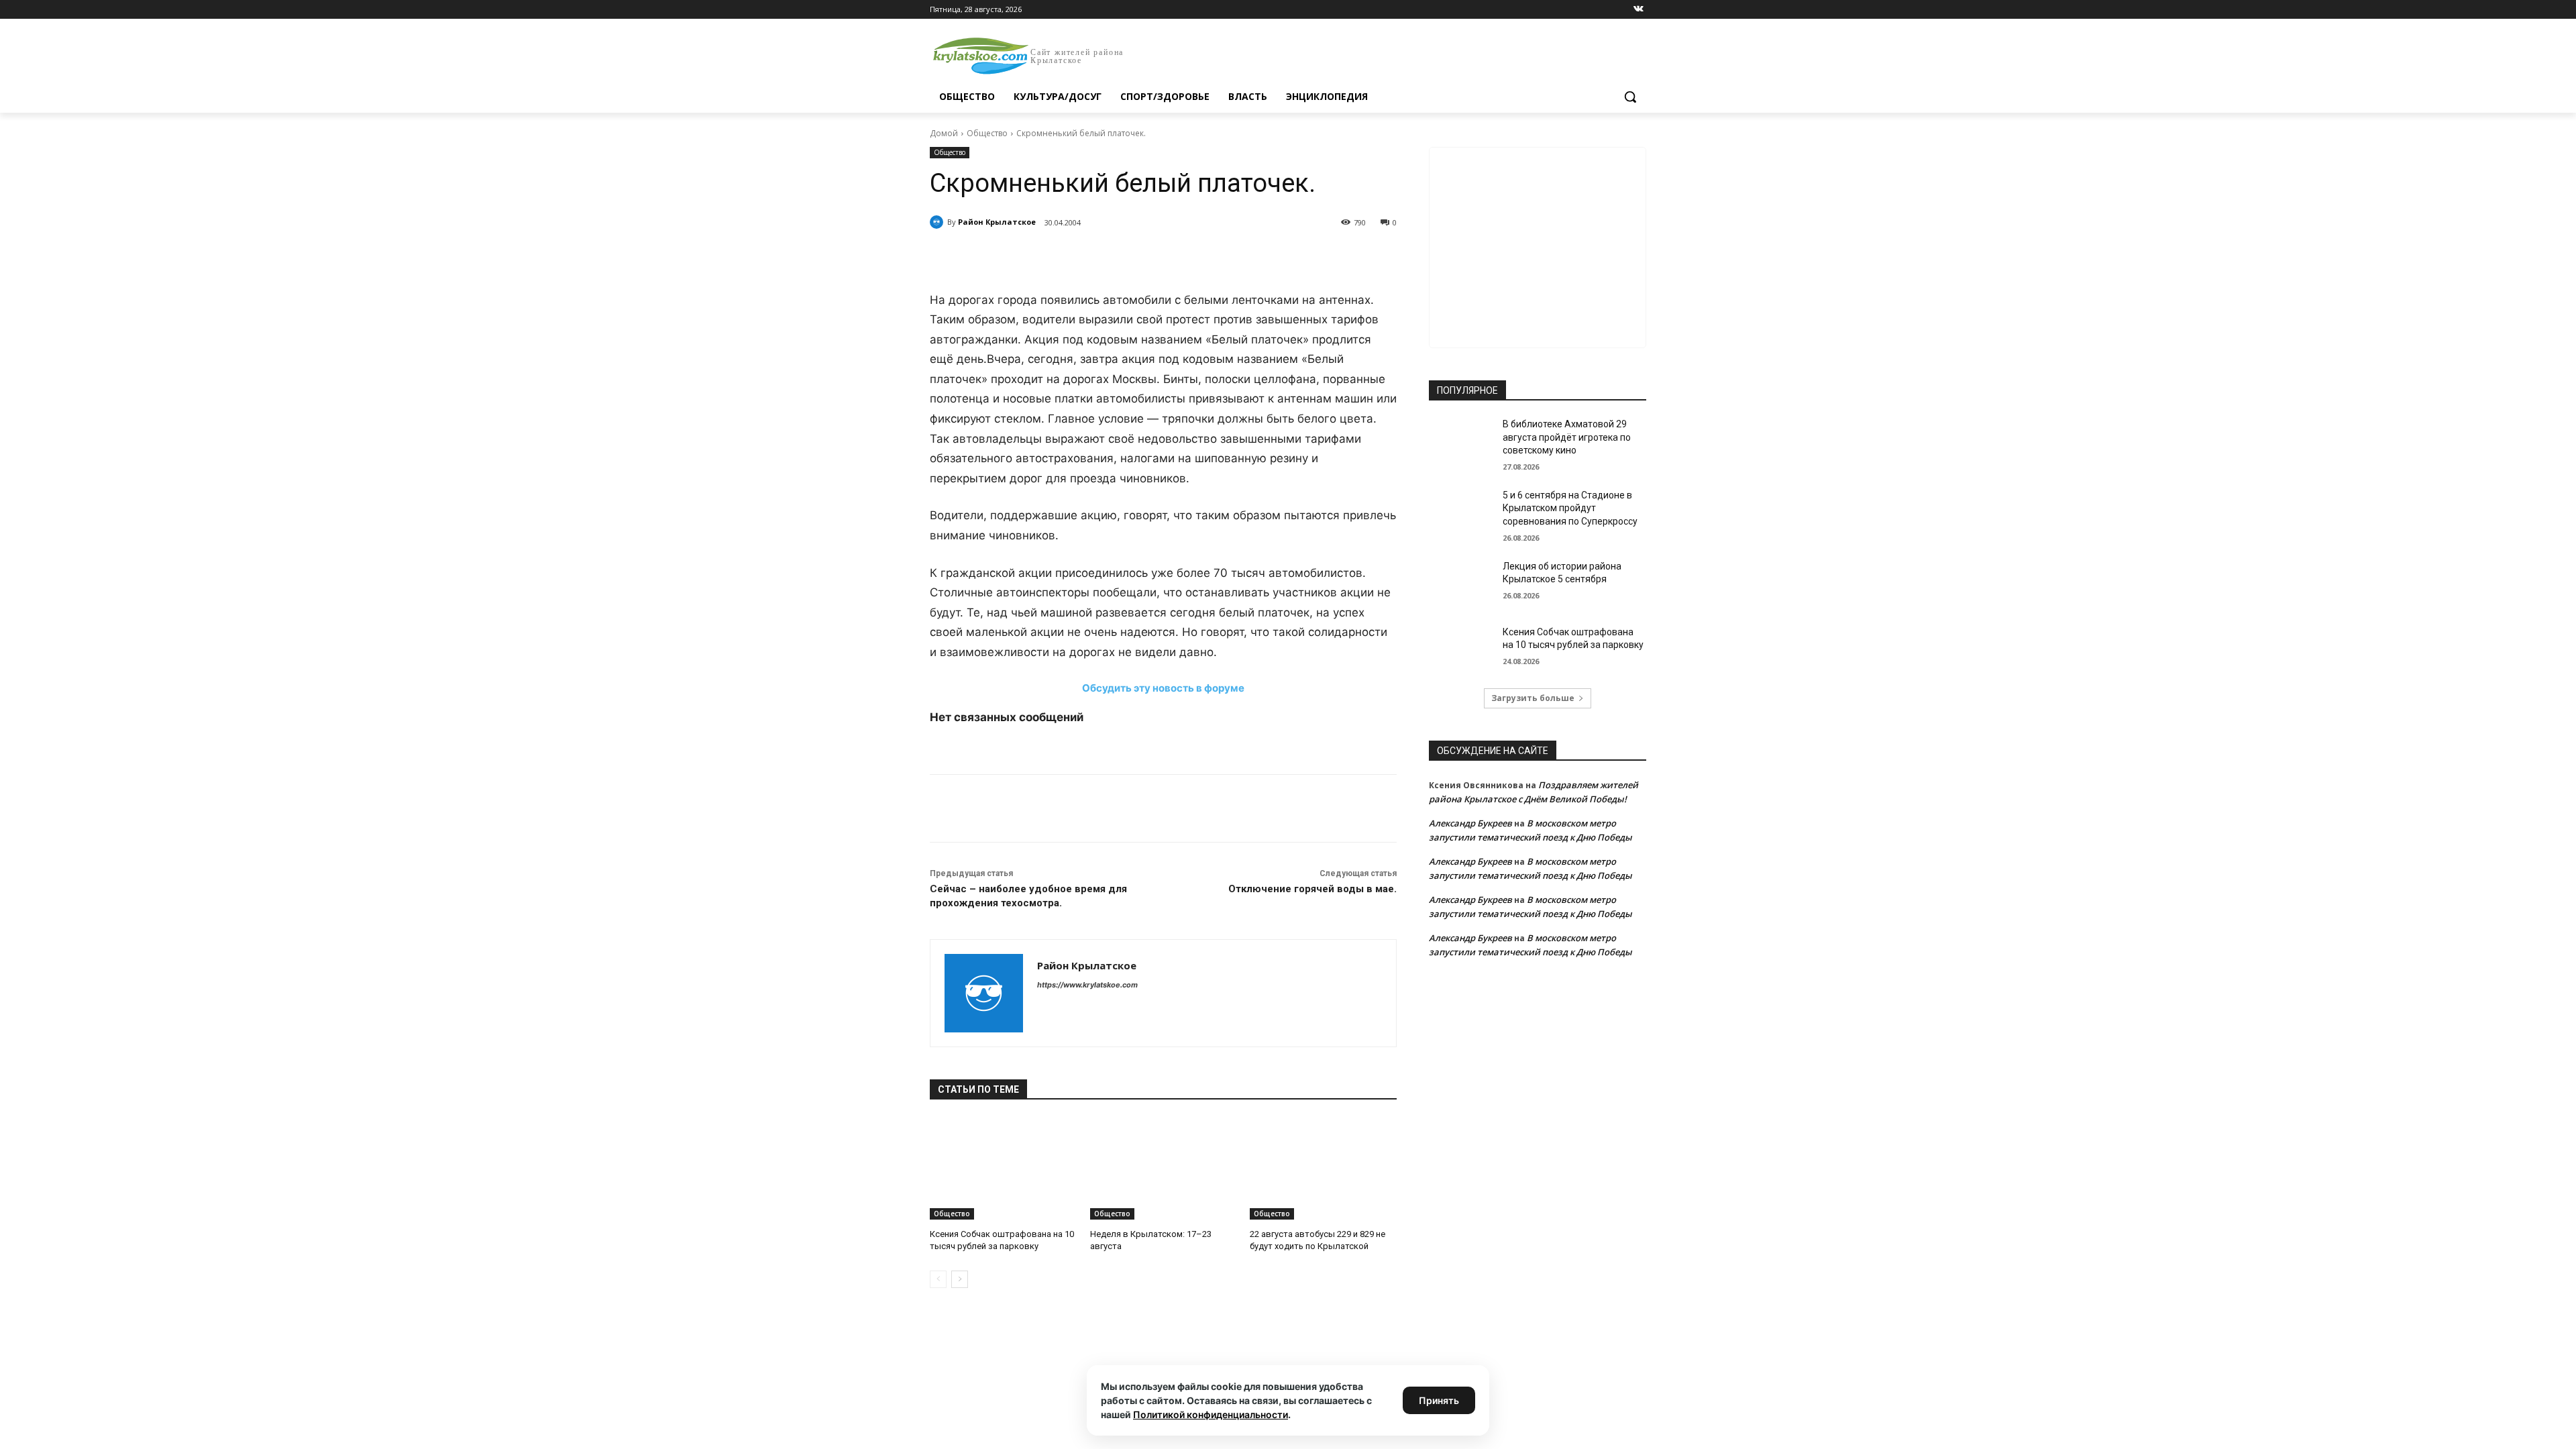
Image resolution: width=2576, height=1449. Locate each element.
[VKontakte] (1639, 10)
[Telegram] (1084, 257)
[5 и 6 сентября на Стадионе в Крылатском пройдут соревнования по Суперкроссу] (1461, 512)
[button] (1630, 97)
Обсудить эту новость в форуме (1163, 688)
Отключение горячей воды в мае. (1312, 889)
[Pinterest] (1146, 257)
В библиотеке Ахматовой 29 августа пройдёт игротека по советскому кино (1567, 437)
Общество (987, 133)
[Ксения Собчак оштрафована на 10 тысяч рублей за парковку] (1003, 1168)
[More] (1177, 257)
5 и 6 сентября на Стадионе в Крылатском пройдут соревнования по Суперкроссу (1570, 508)
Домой (944, 133)
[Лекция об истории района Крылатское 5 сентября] (1461, 583)
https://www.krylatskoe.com (1087, 985)
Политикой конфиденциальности (1211, 1414)
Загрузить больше (1533, 698)
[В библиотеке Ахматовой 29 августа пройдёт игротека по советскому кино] (1461, 441)
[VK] (1053, 257)
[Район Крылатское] (938, 222)
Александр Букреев (1470, 823)
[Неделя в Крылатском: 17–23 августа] (1164, 1168)
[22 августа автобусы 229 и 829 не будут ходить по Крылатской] (1323, 1168)
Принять (1439, 1400)
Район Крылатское (997, 222)
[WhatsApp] (1115, 257)
